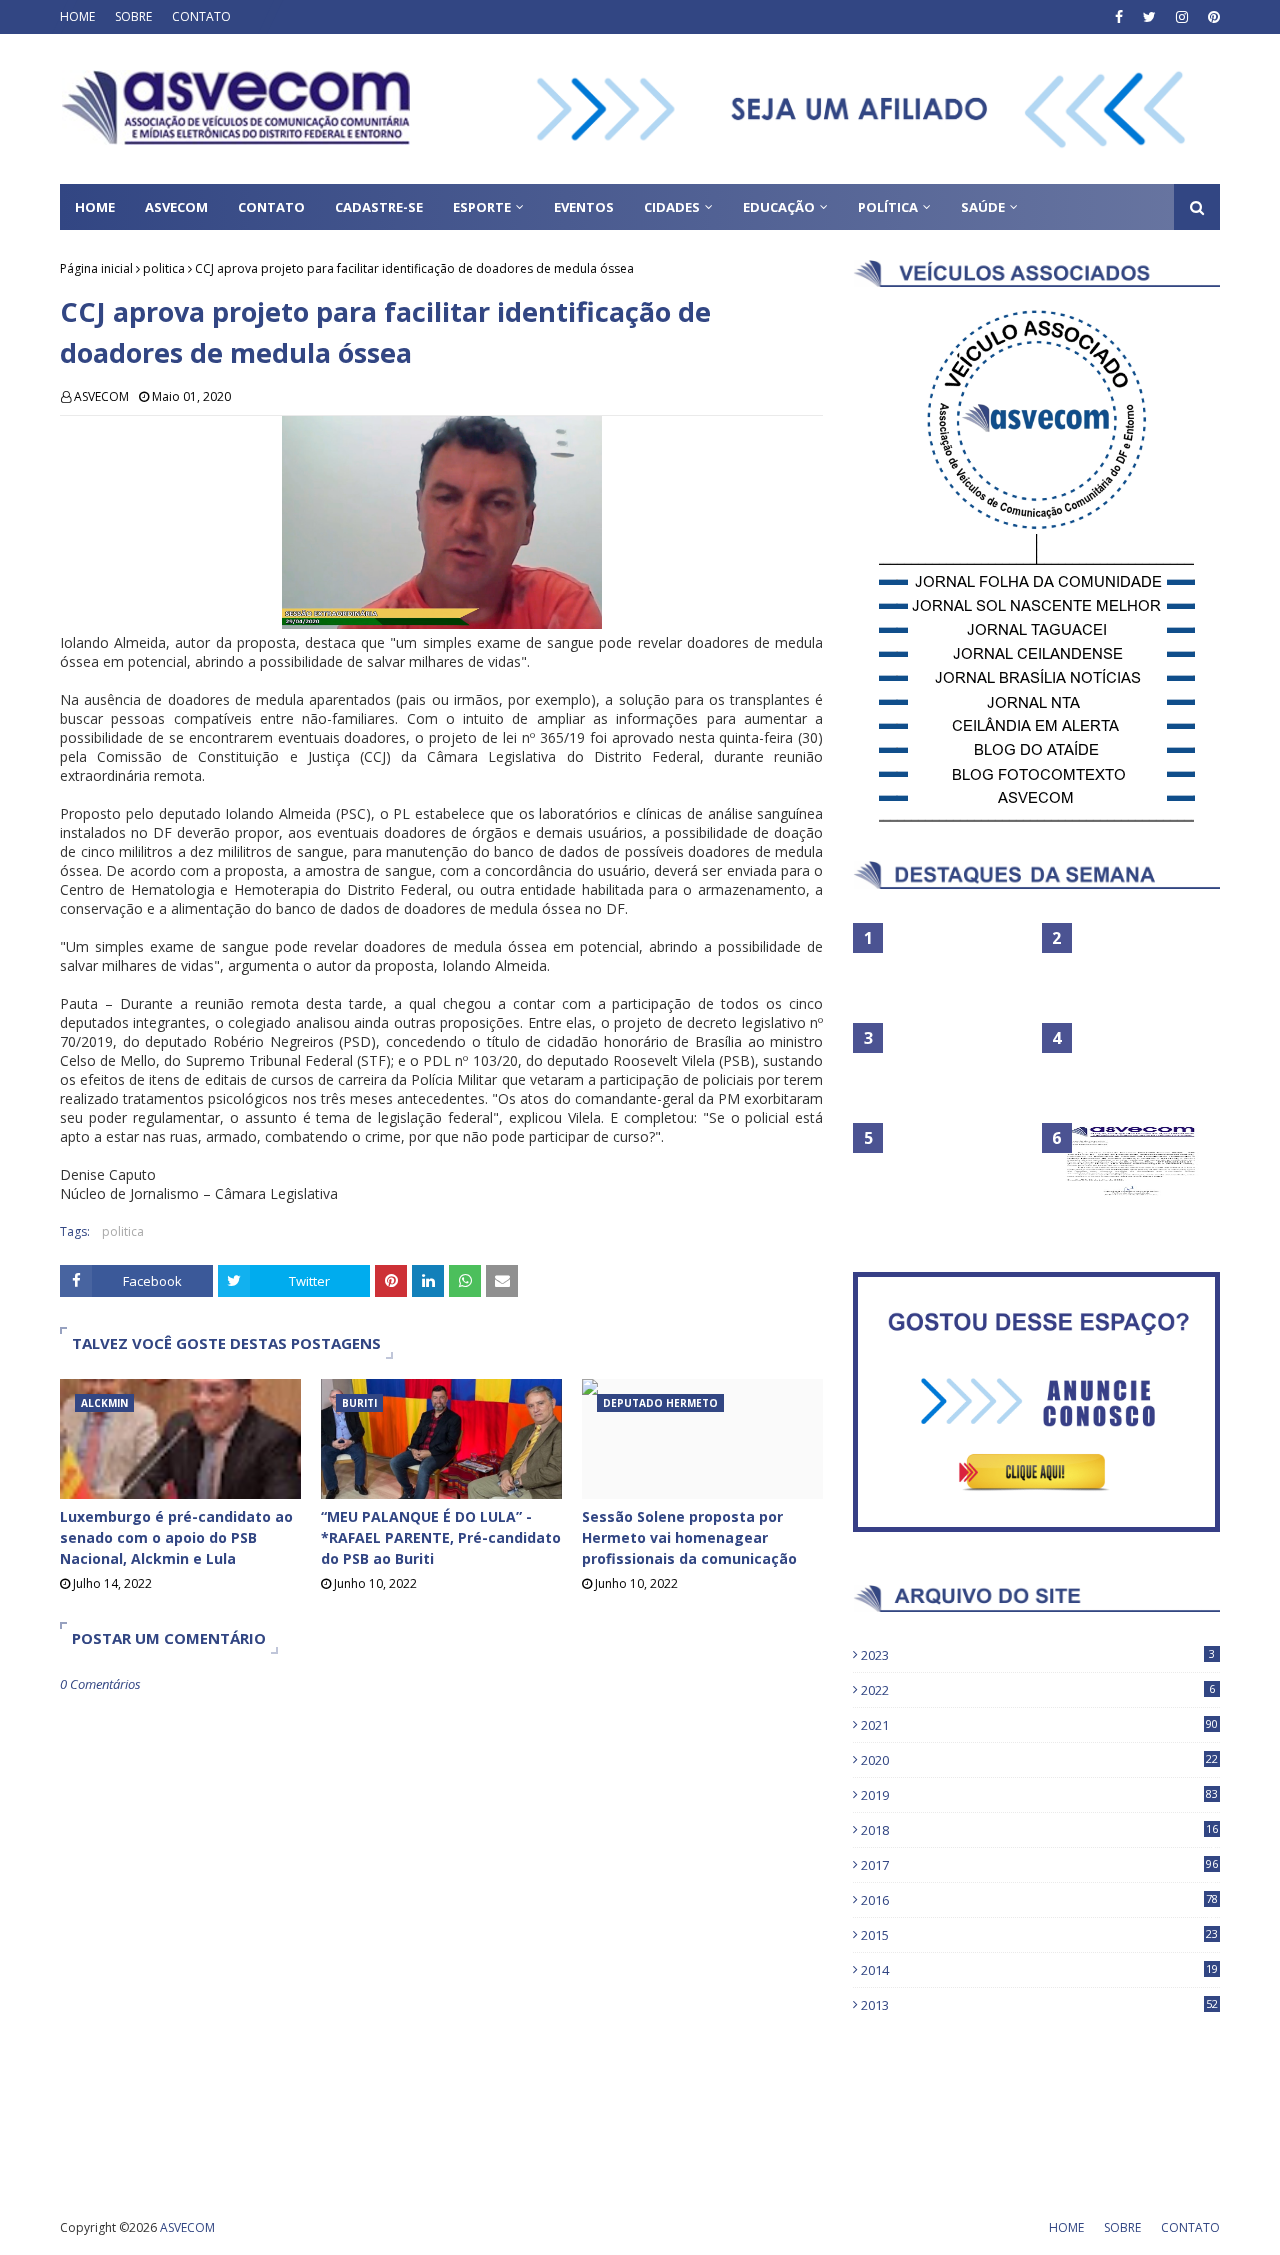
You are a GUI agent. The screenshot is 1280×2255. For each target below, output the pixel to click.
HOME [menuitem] (95, 207)
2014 (1039, 1970)
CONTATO (201, 16)
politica (164, 268)
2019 (1039, 1795)
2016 (1039, 1900)
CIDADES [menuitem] (672, 207)
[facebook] (1119, 17)
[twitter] (1149, 17)
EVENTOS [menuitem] (584, 207)
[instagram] (1182, 17)
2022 (1038, 1690)
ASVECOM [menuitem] (176, 207)
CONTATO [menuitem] (271, 207)
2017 (1039, 1865)
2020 (1039, 1760)
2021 (1039, 1725)
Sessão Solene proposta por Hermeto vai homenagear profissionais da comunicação (689, 1537)
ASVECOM (101, 396)
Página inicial (96, 268)
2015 (1039, 1935)
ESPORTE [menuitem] (482, 207)
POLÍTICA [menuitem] (888, 207)
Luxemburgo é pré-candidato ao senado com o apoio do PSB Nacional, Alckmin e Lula (176, 1537)
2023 (1038, 1655)
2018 (1039, 1830)
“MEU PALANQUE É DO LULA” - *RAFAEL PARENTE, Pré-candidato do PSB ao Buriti (441, 1537)
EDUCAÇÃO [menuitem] (779, 207)
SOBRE (133, 16)
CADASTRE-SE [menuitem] (379, 207)
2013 (1039, 2005)
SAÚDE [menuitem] (983, 207)
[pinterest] (1211, 17)
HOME (77, 16)
